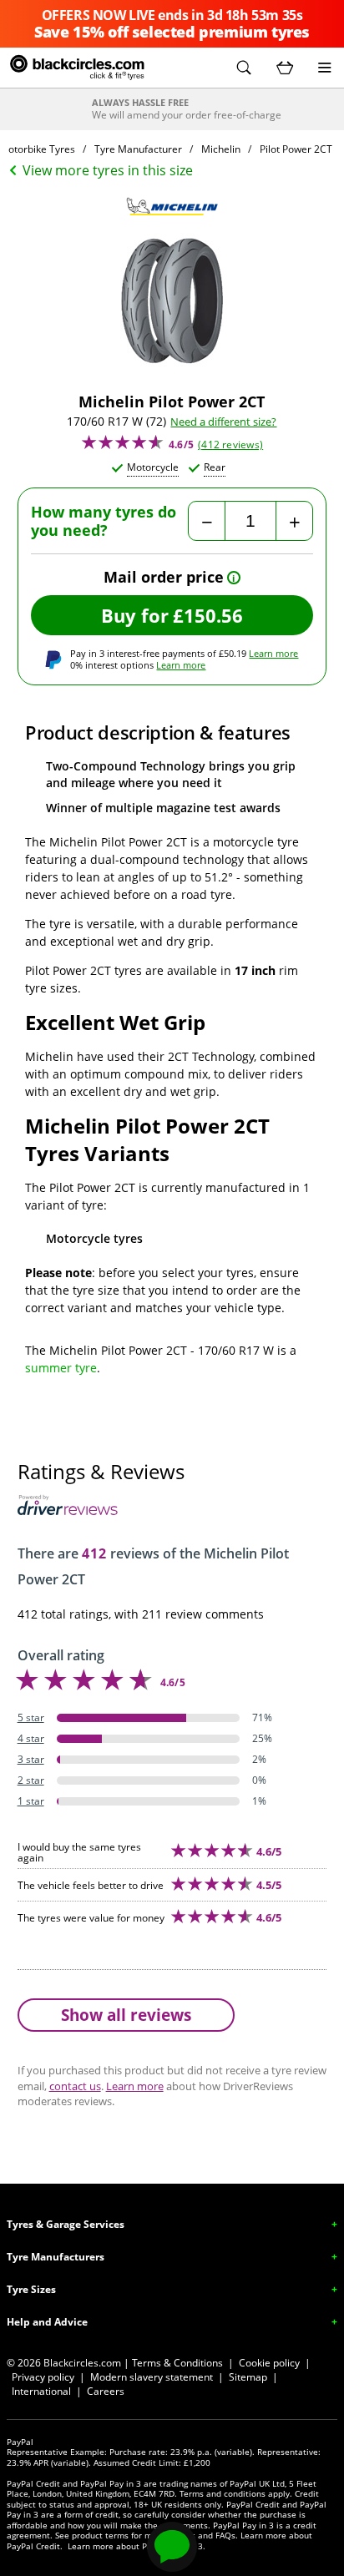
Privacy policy (43, 2377)
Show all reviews (126, 2015)
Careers (106, 2391)
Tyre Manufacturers (56, 2257)
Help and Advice (47, 2322)
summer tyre (61, 1368)
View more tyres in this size (108, 170)
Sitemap (248, 2377)
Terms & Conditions (177, 2363)
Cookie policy (269, 2363)
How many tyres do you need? (104, 521)
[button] (244, 68)
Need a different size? (223, 422)
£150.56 (208, 615)
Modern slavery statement (152, 2377)
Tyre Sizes (31, 2289)
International (41, 2391)
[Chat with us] (172, 2547)
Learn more (273, 653)
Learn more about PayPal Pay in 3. (137, 2546)
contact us (75, 2086)
